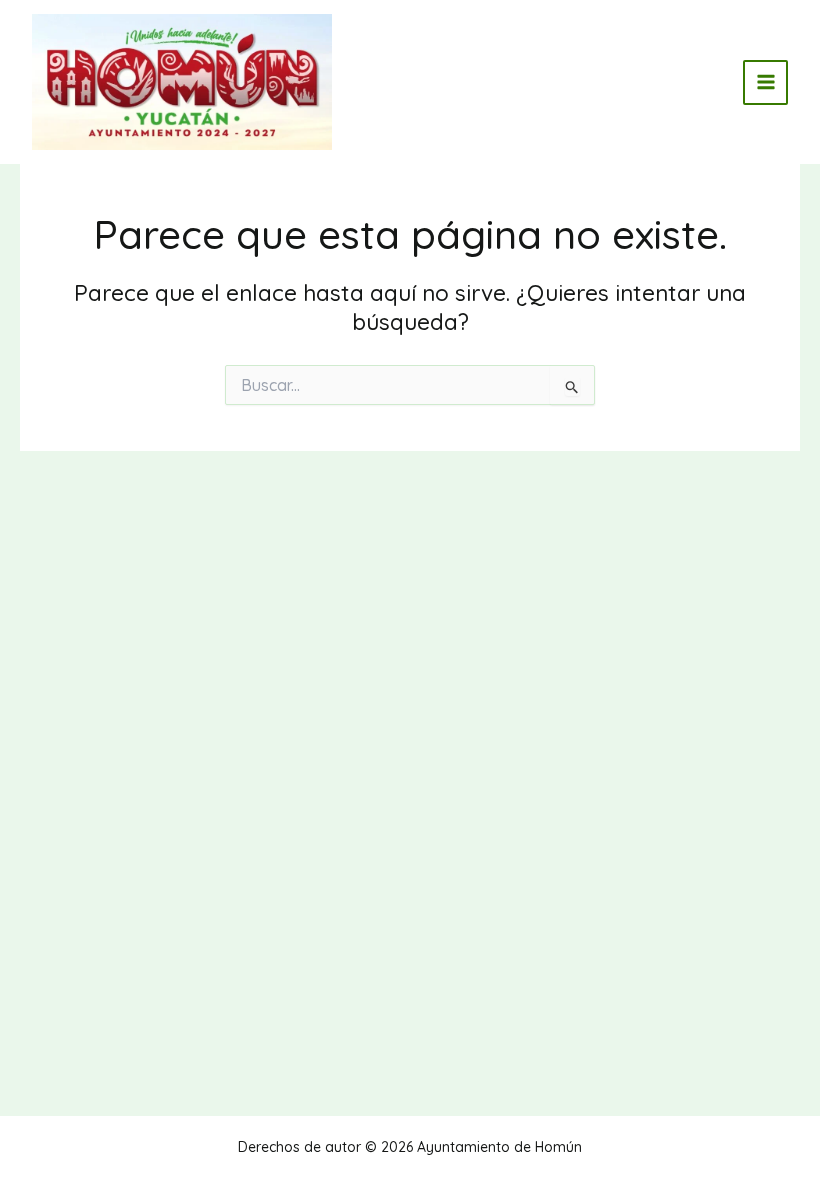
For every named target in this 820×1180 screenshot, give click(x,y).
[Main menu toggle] (765, 82)
